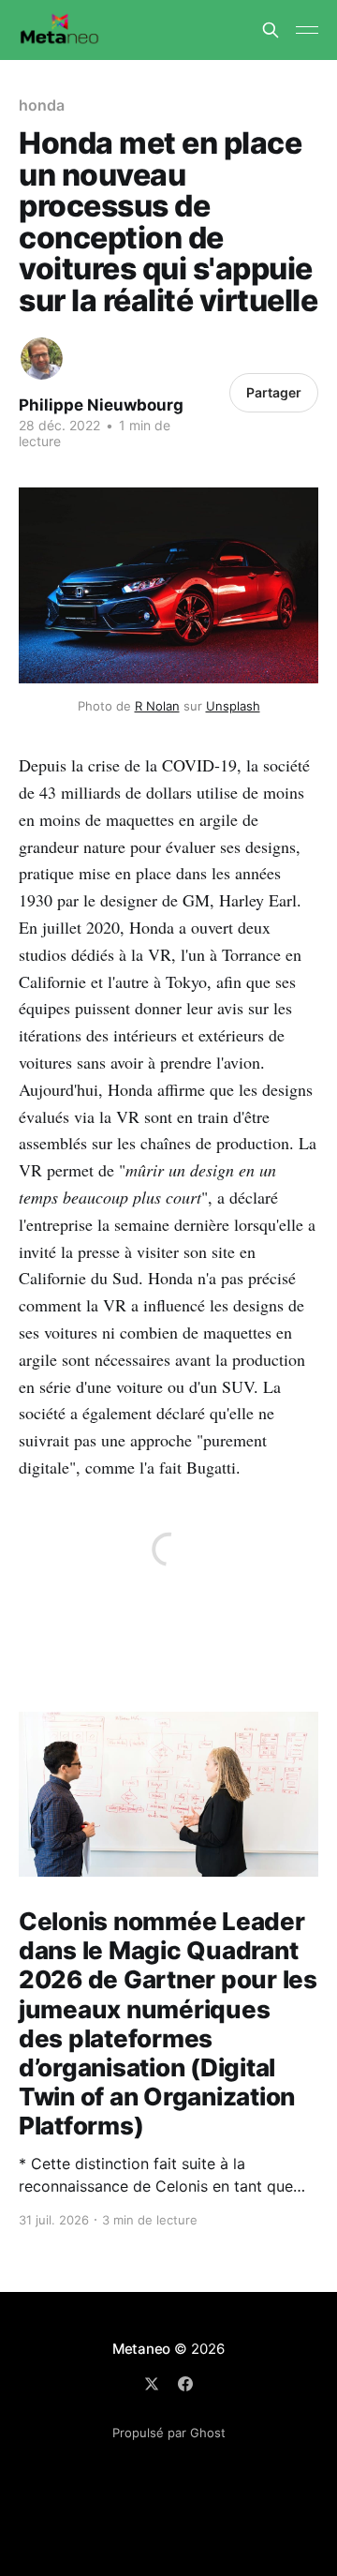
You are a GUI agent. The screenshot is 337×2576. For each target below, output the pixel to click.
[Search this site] (271, 30)
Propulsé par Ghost (169, 2433)
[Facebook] (185, 2384)
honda (42, 105)
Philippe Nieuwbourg (101, 405)
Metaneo (141, 2349)
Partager (274, 392)
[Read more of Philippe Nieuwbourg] (42, 359)
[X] (152, 2384)
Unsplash (233, 706)
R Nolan (157, 706)
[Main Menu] (307, 30)
